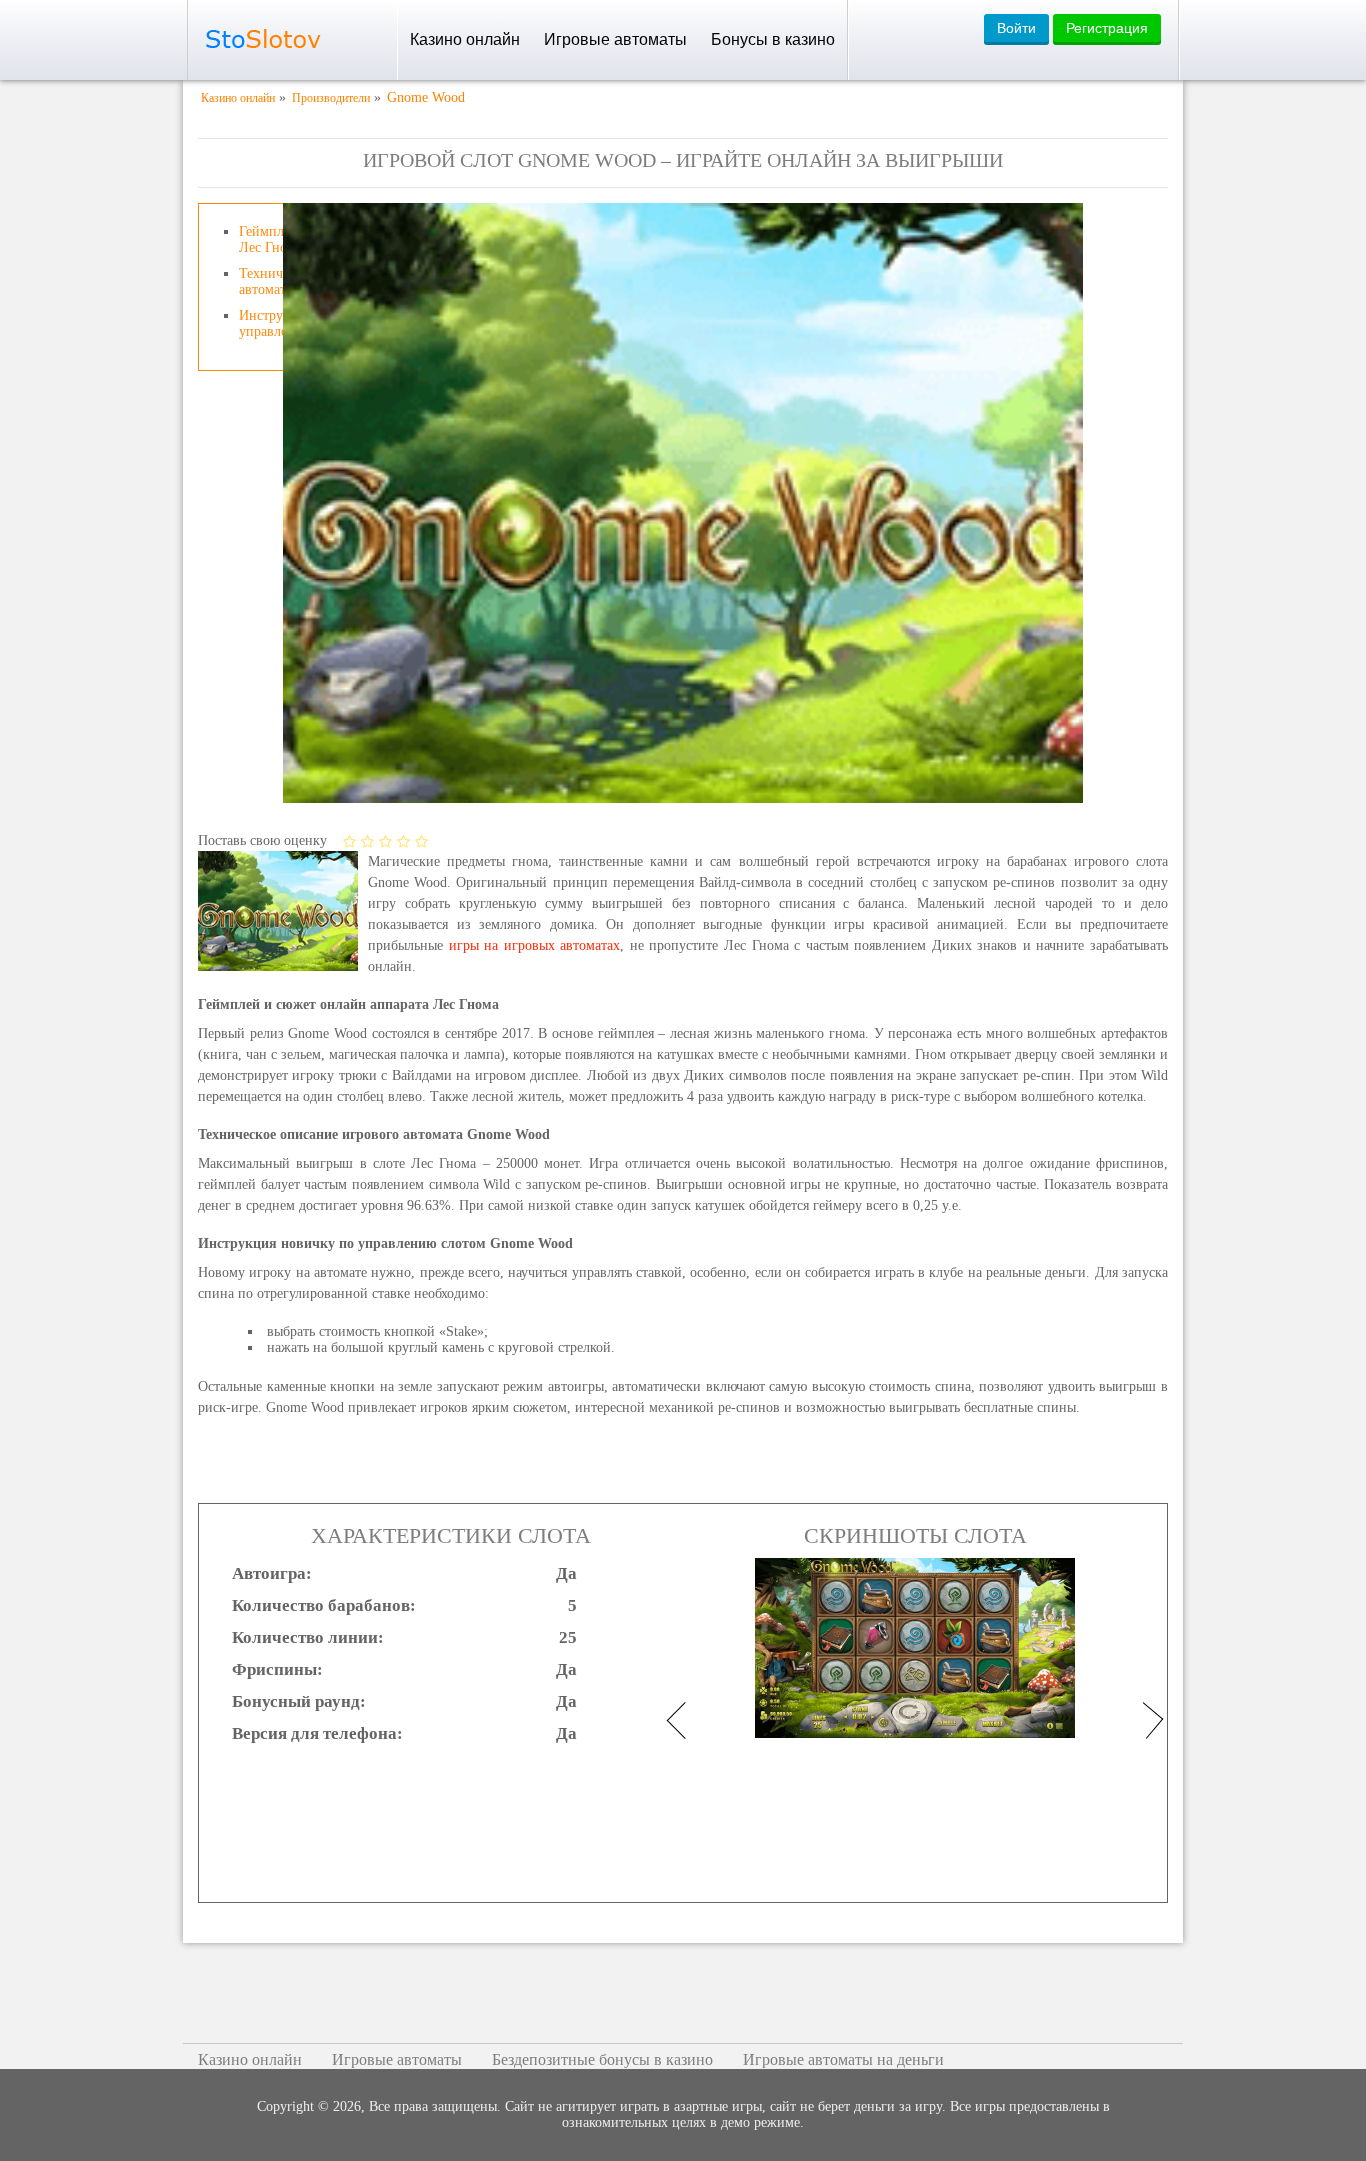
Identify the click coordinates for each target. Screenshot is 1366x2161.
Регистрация (1107, 28)
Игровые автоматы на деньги (843, 2059)
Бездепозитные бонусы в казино (602, 2059)
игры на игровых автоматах (535, 945)
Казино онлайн (465, 39)
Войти (1016, 28)
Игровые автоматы (615, 39)
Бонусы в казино (773, 39)
